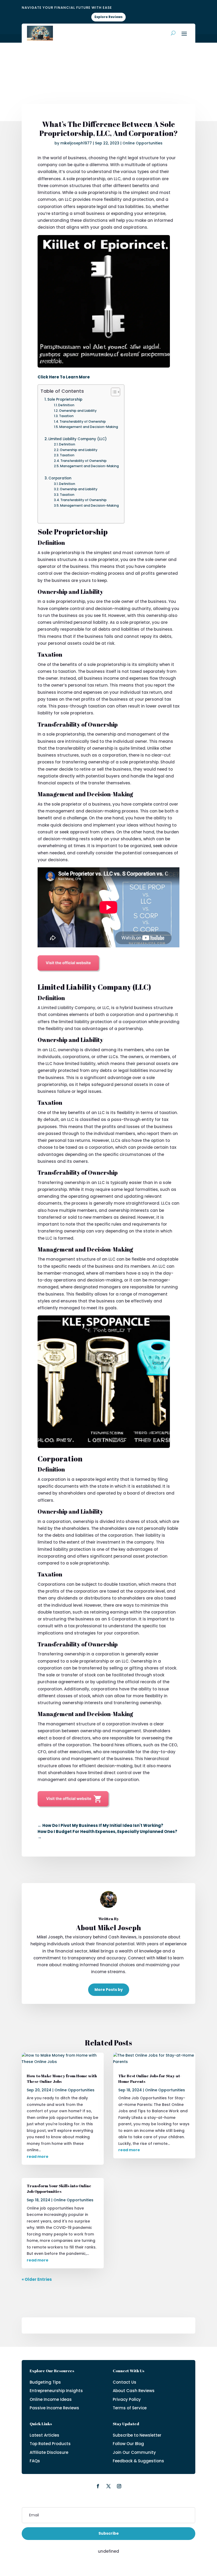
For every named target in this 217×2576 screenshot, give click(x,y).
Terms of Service (130, 2408)
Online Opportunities (143, 143)
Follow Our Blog (128, 2444)
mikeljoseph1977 (76, 143)
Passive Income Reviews (54, 2408)
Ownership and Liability (78, 411)
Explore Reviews (108, 17)
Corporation (60, 478)
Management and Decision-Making (89, 427)
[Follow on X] (108, 2486)
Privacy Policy (127, 2399)
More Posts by (109, 1990)
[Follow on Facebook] (98, 2486)
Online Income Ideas (51, 2399)
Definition (66, 405)
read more (38, 2157)
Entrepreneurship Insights (56, 2391)
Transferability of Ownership (83, 421)
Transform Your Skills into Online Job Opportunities (59, 2188)
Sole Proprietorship (65, 399)
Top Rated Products (50, 2444)
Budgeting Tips (45, 2382)
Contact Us (125, 2382)
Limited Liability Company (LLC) (78, 439)
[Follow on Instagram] (119, 2486)
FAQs (35, 2461)
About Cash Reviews (134, 2391)
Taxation (66, 416)
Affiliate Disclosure (49, 2452)
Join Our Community (134, 2452)
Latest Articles (44, 2435)
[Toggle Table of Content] (113, 392)
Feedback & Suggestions (138, 2461)
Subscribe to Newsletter (137, 2435)
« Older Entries (37, 2279)
